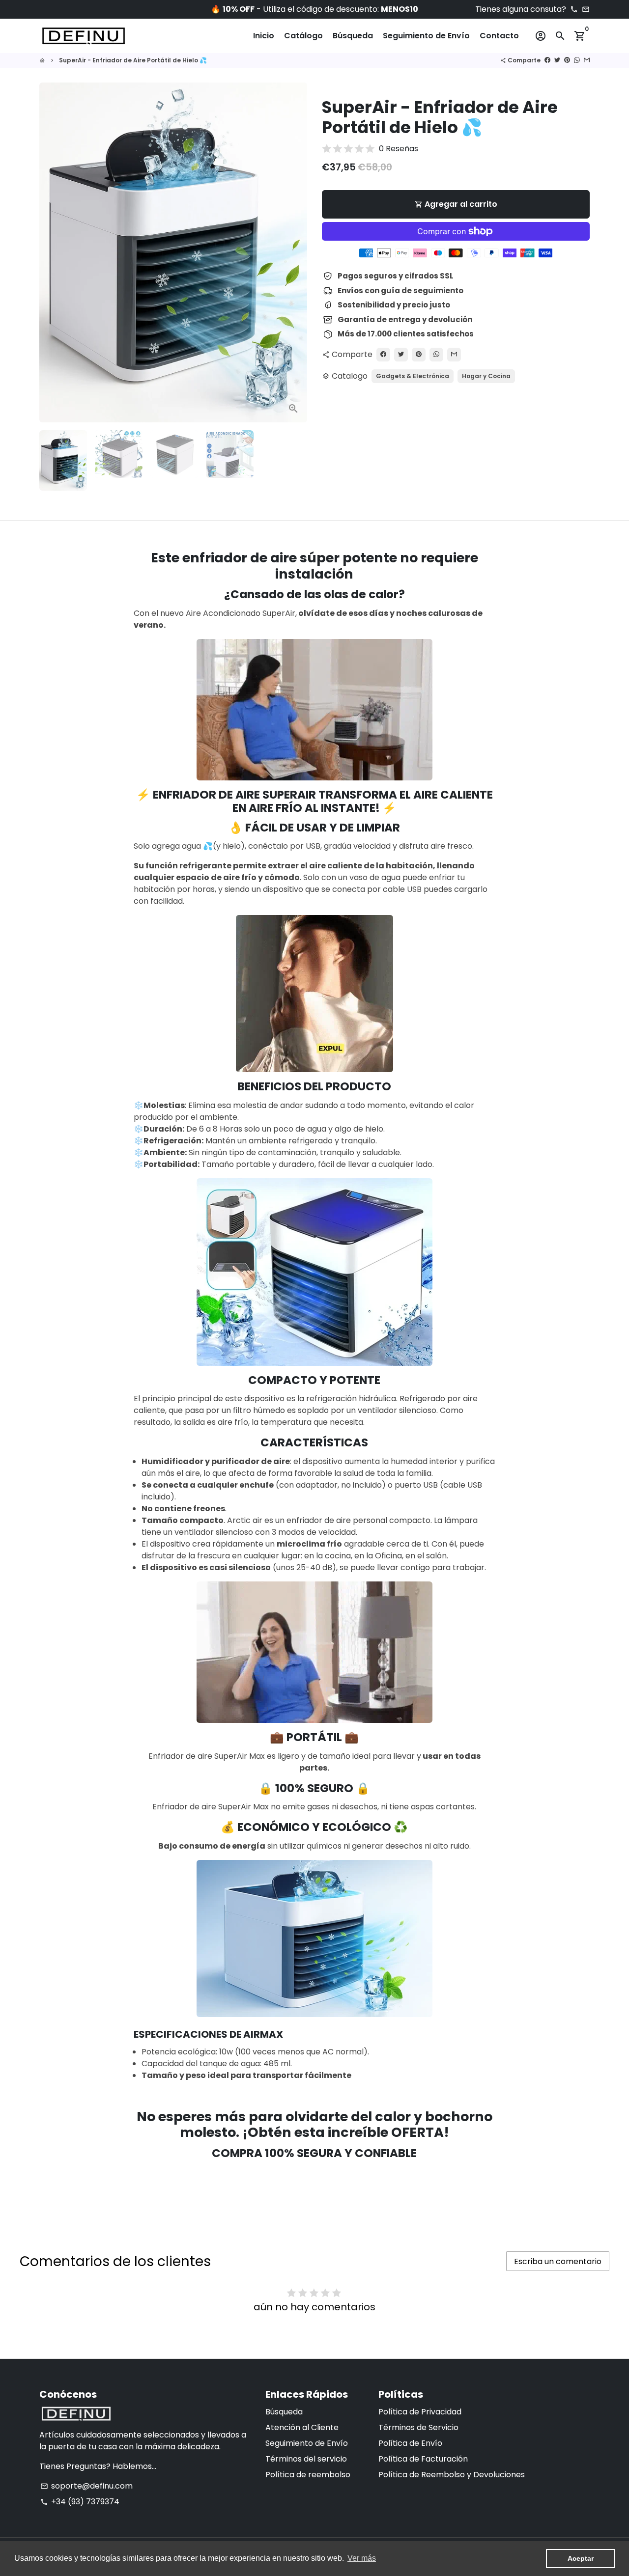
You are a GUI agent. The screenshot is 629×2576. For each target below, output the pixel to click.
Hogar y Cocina (486, 376)
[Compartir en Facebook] (383, 355)
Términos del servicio (306, 2459)
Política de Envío (410, 2443)
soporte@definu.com (86, 2486)
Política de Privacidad (420, 2412)
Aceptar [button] (581, 2558)
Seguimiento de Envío (426, 36)
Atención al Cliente (302, 2427)
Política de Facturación (423, 2459)
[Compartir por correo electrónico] (454, 355)
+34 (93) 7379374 (80, 2502)
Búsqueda (353, 36)
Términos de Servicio (418, 2427)
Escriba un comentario (558, 2261)
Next (294, 252)
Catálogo (303, 36)
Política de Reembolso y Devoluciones (452, 2475)
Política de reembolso (308, 2475)
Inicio (264, 36)
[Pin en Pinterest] (419, 355)
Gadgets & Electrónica (413, 376)
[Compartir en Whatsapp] (436, 355)
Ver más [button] (362, 2558)
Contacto (499, 36)
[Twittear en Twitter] (401, 355)
